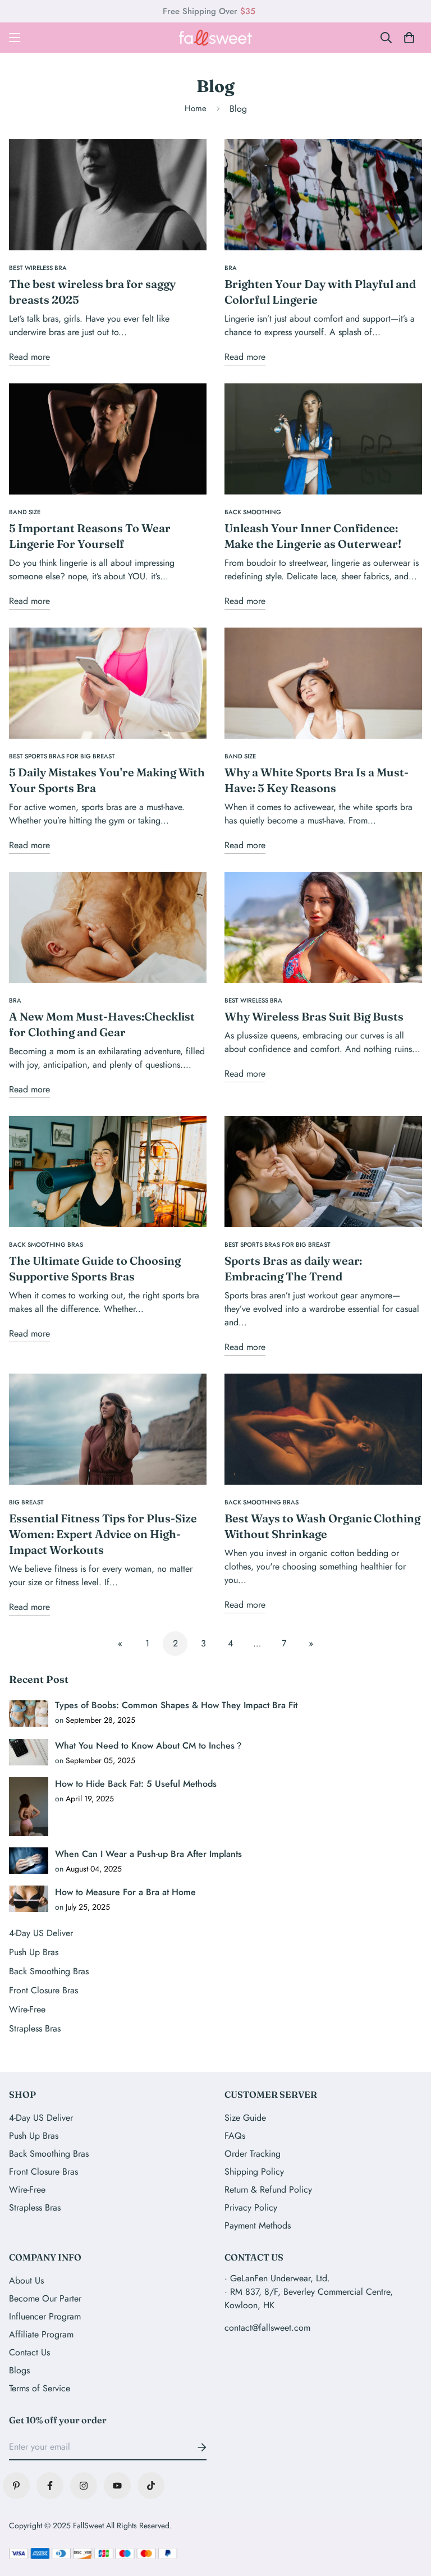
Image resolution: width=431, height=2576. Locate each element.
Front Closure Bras (43, 2172)
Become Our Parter (45, 2298)
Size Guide (245, 2118)
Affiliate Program (41, 2334)
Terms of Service (40, 2388)
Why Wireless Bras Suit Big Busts (314, 1016)
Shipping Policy (254, 2172)
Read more (29, 357)
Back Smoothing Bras (49, 2154)
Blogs (19, 2370)
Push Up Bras (34, 2136)
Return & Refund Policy (268, 2190)
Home (196, 108)
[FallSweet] (216, 38)
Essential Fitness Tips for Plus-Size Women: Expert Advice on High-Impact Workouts (103, 1534)
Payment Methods (258, 2225)
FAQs (235, 2136)
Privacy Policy (251, 2207)
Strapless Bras (35, 2207)
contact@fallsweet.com (267, 2328)
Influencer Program (45, 2316)
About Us (26, 2280)
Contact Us (29, 2352)
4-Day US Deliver (41, 2118)
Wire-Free (27, 2190)
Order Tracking (253, 2154)
